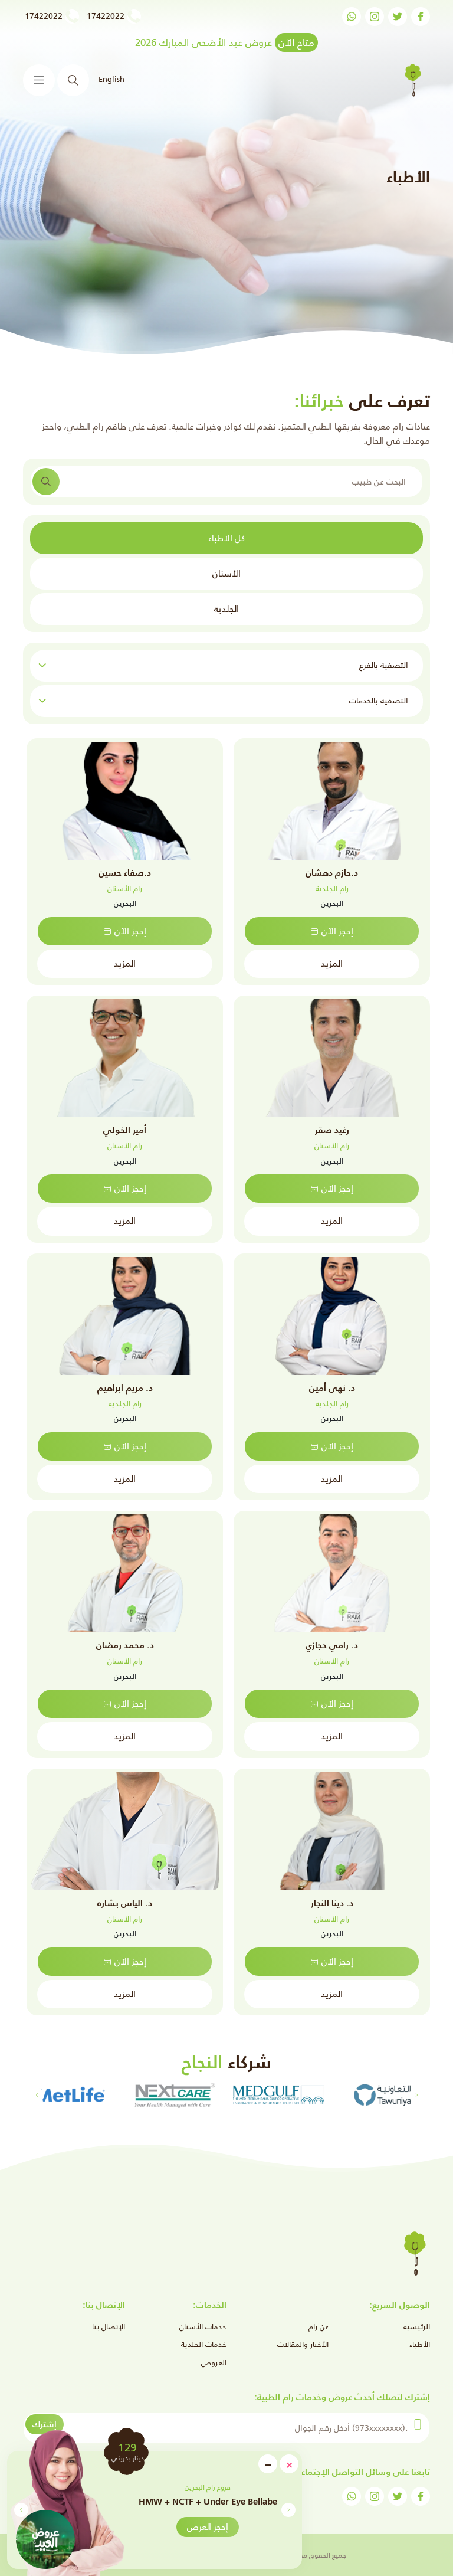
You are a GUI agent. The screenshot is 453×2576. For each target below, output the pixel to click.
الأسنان (226, 573)
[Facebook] (421, 17)
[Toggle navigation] (39, 80)
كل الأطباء (226, 538)
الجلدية (226, 609)
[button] (21, 2510)
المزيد (332, 963)
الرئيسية (417, 2327)
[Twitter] (398, 17)
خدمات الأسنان (203, 2327)
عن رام (319, 2327)
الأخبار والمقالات (303, 2344)
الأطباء (420, 2344)
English (111, 79)
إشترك (45, 2424)
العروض (214, 2363)
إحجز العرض (208, 2527)
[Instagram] (375, 17)
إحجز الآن (337, 931)
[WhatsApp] (352, 17)
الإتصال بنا (109, 2327)
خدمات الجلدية (204, 2344)
